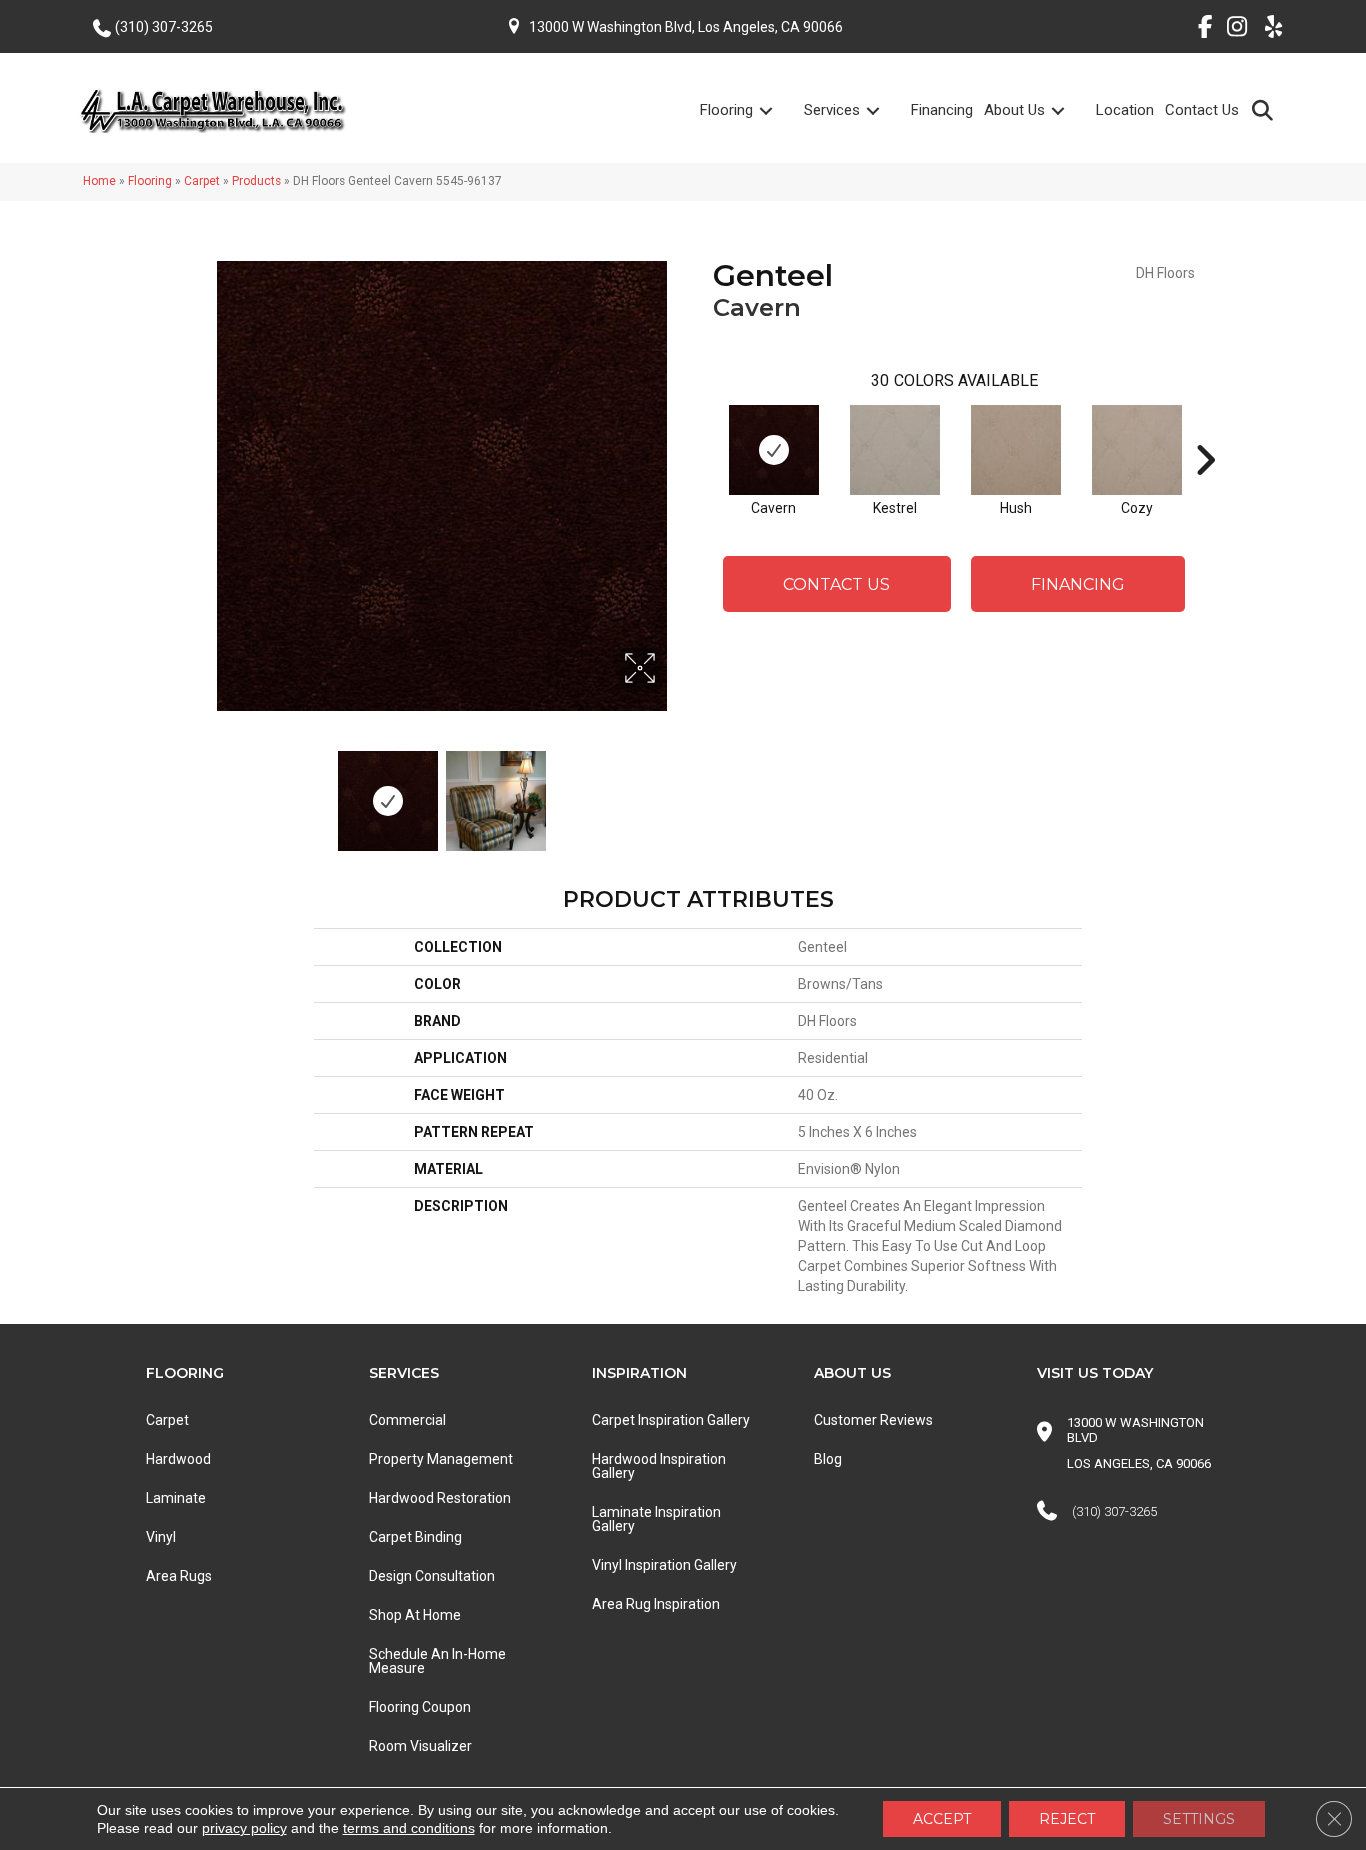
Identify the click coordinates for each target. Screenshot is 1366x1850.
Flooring (726, 110)
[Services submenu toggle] (885, 110)
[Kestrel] (895, 450)
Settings (1199, 1819)
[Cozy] (1137, 450)
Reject (1067, 1819)
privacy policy (244, 1828)
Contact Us (1202, 110)
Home (99, 181)
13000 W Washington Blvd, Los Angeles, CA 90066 (686, 27)
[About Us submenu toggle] (1070, 110)
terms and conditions (409, 1828)
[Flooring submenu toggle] (778, 110)
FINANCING (1078, 584)
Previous (211, 791)
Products (256, 181)
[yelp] (1267, 30)
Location (1125, 110)
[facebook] (1197, 30)
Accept (942, 1819)
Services (832, 110)
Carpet (202, 181)
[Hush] (1016, 450)
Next (673, 791)
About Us (1014, 110)
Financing (942, 110)
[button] (1266, 109)
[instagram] (1232, 30)
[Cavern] (774, 450)
